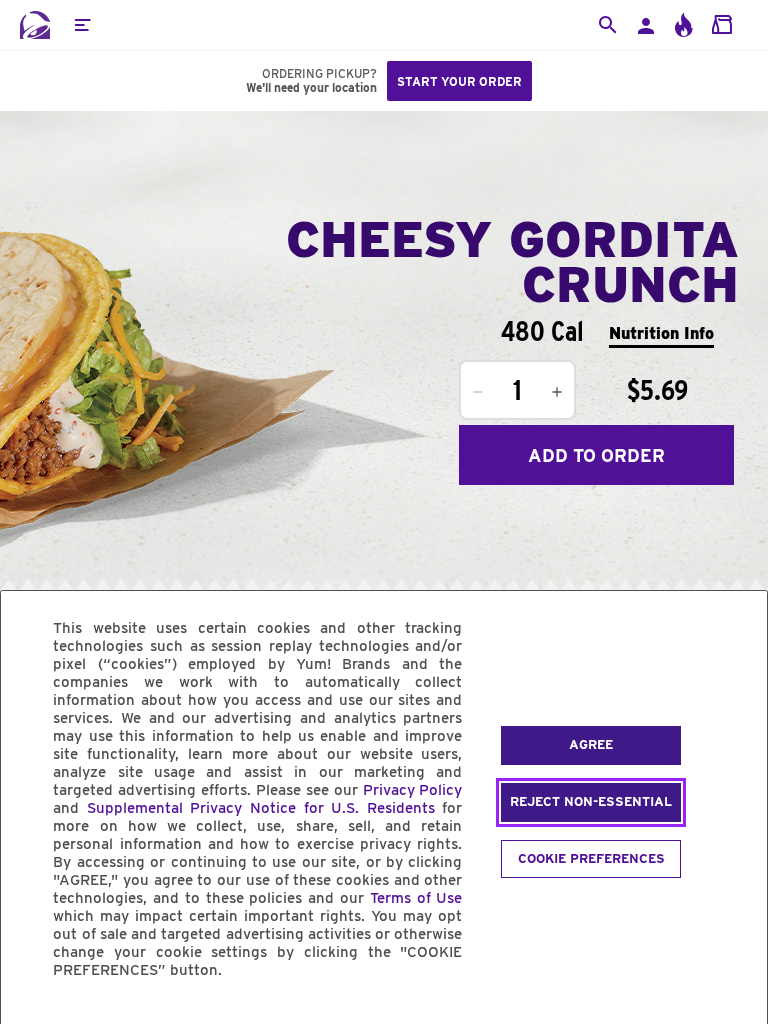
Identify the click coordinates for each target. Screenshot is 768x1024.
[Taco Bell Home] (35, 25)
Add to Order (596, 455)
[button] (82, 25)
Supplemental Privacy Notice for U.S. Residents (261, 808)
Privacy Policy (413, 790)
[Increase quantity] (557, 392)
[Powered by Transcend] (33, 1015)
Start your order (459, 81)
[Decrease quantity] (478, 392)
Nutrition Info (661, 333)
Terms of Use (416, 898)
